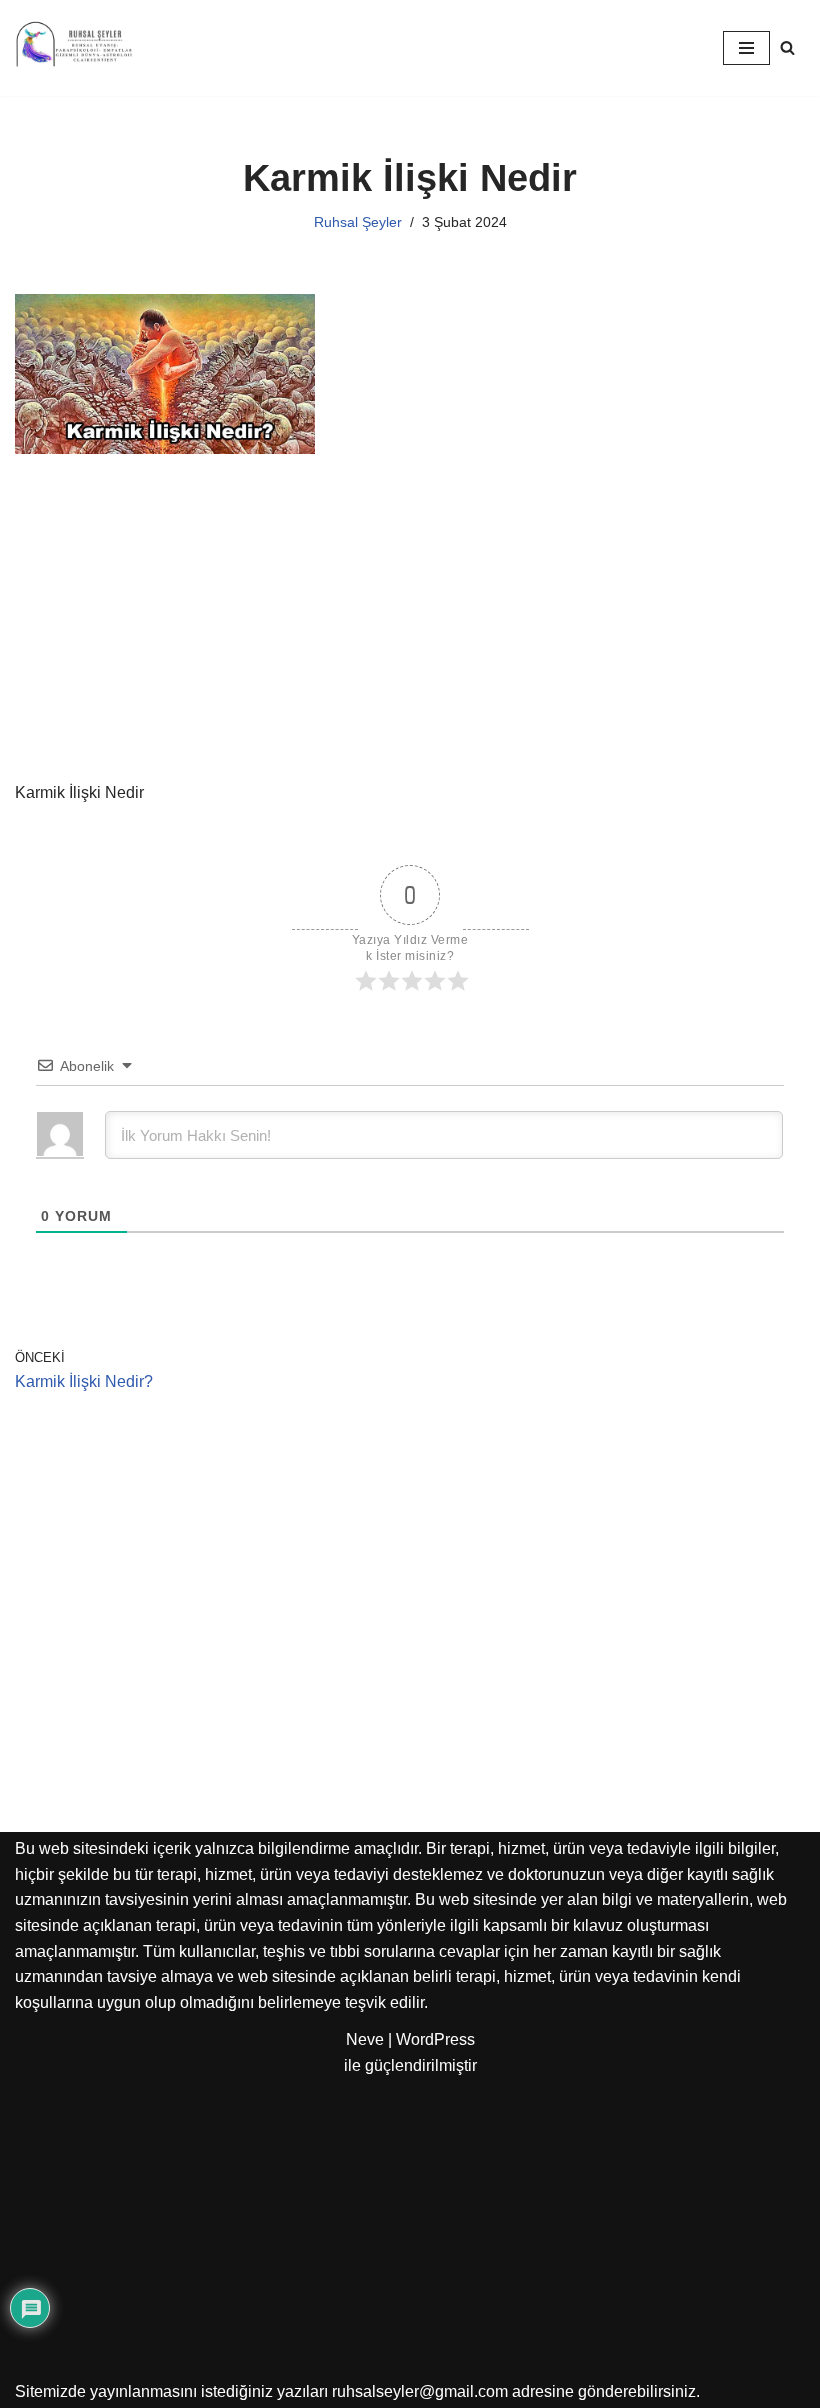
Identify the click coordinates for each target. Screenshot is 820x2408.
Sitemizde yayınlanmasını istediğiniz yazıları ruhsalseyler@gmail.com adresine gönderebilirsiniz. (357, 2391)
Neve (365, 2039)
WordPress (435, 2039)
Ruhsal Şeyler (358, 222)
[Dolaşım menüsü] (746, 48)
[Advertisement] (410, 632)
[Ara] (787, 47)
